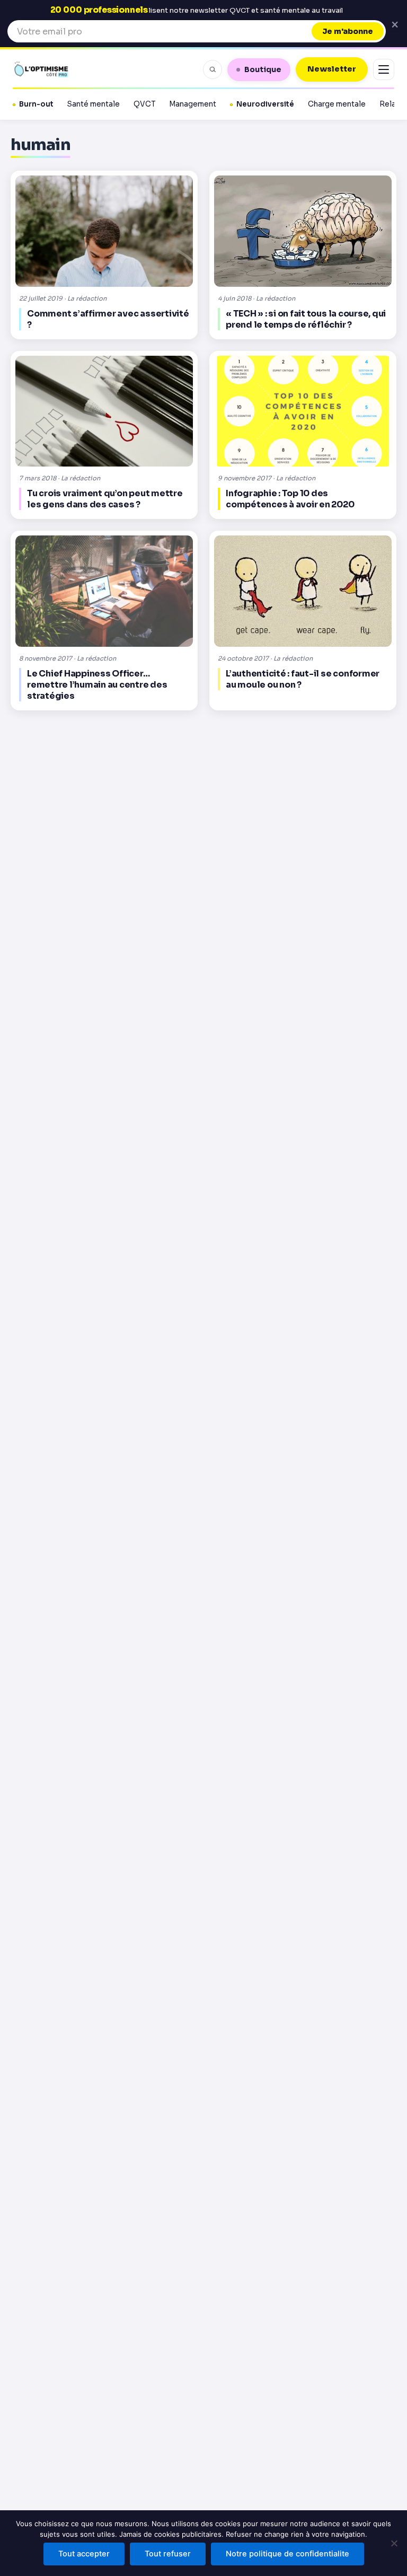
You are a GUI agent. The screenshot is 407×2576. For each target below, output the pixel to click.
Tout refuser (168, 2554)
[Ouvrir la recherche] (213, 69)
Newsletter (332, 69)
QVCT (144, 104)
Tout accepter (84, 2554)
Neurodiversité (265, 104)
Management (193, 104)
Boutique (263, 69)
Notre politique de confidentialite (287, 2554)
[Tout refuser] (394, 2543)
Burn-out (36, 104)
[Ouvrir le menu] (384, 69)
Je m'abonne (348, 31)
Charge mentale (337, 104)
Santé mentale (94, 104)
